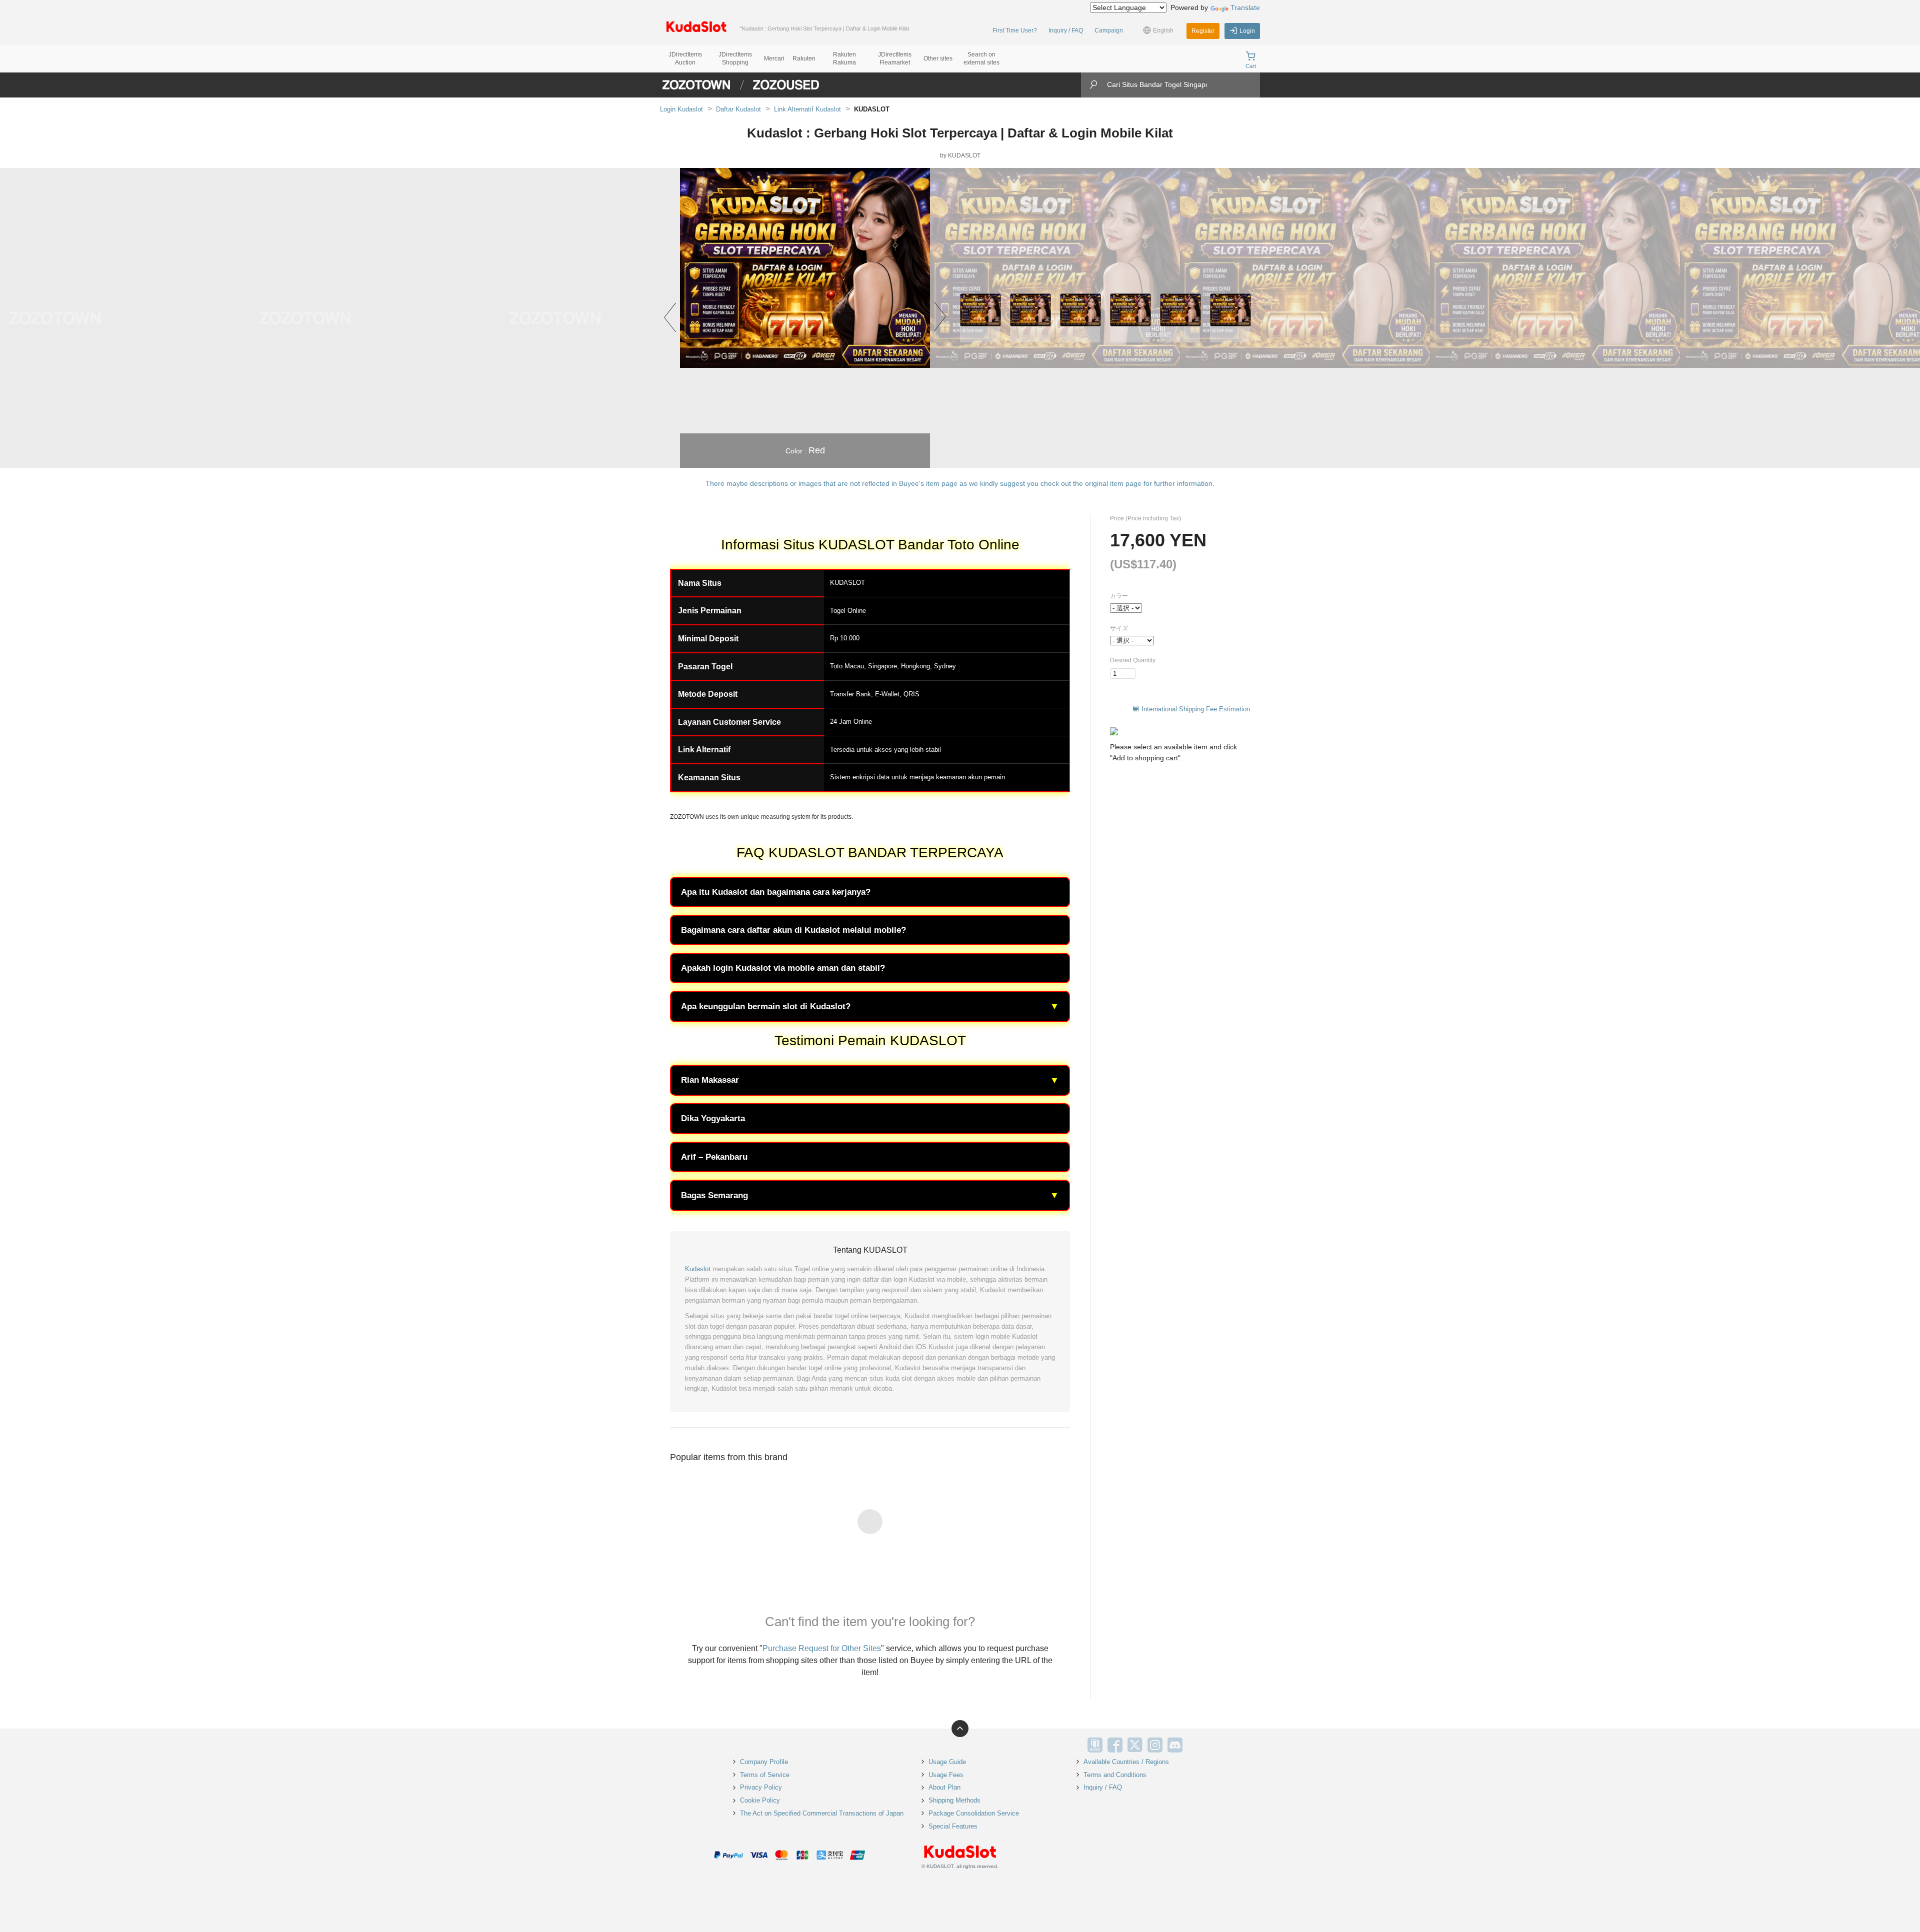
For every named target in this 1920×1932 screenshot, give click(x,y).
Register (1203, 31)
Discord (1175, 1745)
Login (1247, 31)
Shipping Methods (954, 1800)
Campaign (1109, 30)
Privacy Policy (761, 1787)
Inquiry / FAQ (1066, 30)
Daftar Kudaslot (738, 109)
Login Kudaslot (681, 109)
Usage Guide (947, 1762)
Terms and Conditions (1115, 1775)
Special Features (953, 1826)
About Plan (944, 1787)
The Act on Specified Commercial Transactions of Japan (822, 1813)
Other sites (938, 58)
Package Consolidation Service (974, 1813)
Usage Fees (946, 1775)
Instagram (1155, 1745)
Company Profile (764, 1762)
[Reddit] (1195, 1745)
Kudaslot (698, 1269)
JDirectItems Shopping (735, 58)
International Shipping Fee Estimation (1196, 709)
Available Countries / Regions (1126, 1762)
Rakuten (804, 58)
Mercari (774, 58)
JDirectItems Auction (685, 58)
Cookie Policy (760, 1800)
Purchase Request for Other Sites (822, 1648)
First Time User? (1015, 30)
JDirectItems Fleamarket (895, 58)
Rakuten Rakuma (844, 58)
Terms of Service (765, 1775)
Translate (1245, 7)
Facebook (1115, 1745)
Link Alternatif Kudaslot (807, 109)
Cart (1251, 66)
